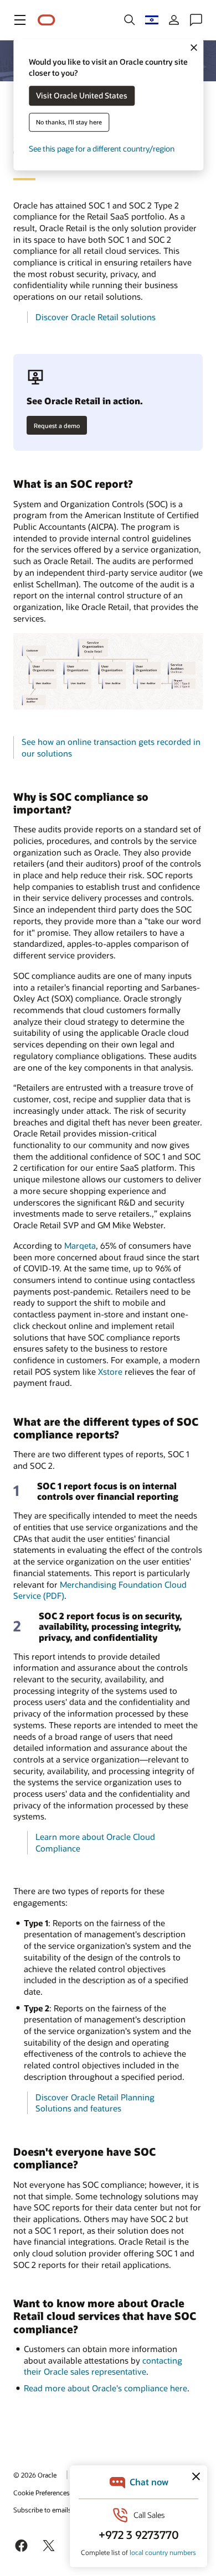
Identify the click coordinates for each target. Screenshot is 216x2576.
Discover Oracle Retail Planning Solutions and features (95, 2103)
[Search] (130, 20)
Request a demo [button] (57, 426)
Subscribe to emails (42, 2510)
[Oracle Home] (47, 20)
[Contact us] (196, 20)
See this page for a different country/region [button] (102, 149)
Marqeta (80, 1245)
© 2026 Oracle (35, 2475)
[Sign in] (174, 20)
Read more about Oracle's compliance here (106, 2388)
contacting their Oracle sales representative (103, 2366)
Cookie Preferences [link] (42, 2492)
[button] (20, 20)
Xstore (110, 1372)
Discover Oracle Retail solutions (96, 317)
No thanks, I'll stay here (69, 122)
